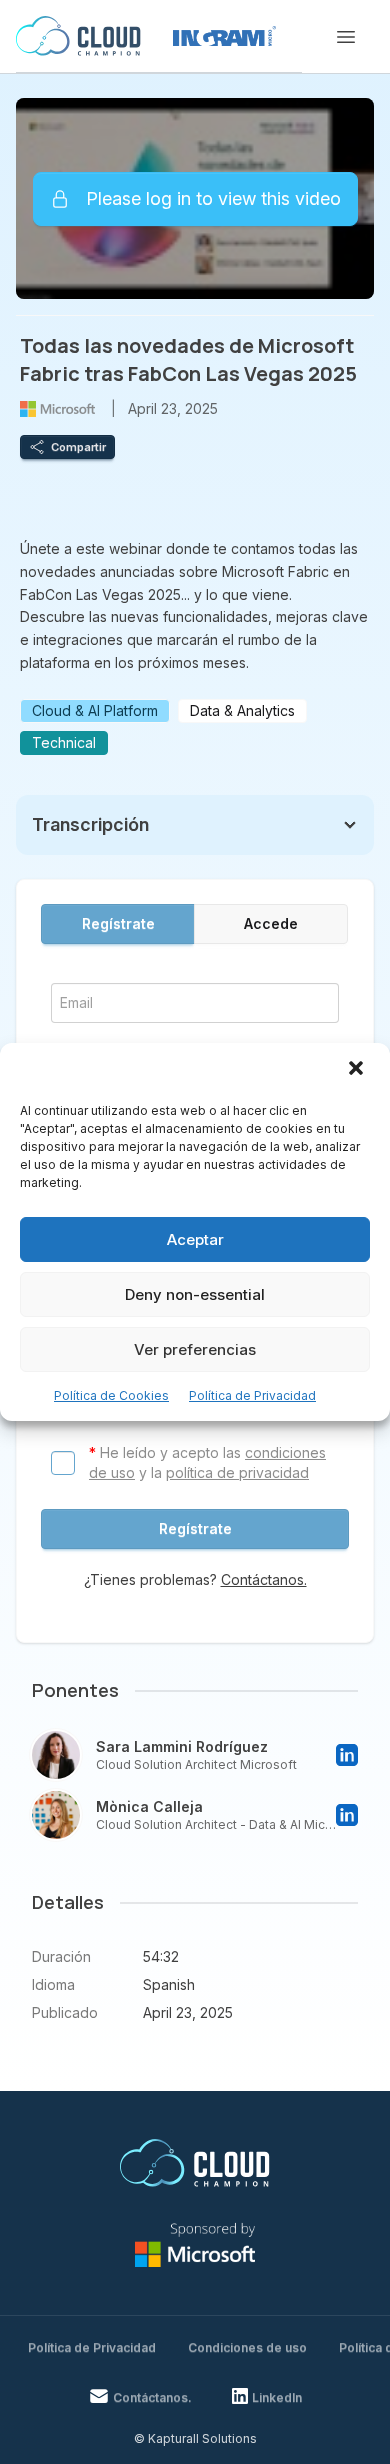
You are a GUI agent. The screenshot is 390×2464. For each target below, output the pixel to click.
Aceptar (195, 1239)
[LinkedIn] (347, 1755)
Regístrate (118, 923)
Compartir (78, 447)
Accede (271, 923)
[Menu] (346, 37)
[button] (358, 1070)
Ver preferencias (195, 1349)
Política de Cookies (111, 1395)
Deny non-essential (195, 1294)
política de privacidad (237, 1472)
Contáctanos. (264, 1579)
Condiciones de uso (247, 2347)
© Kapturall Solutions (195, 2438)
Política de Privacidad (252, 1395)
